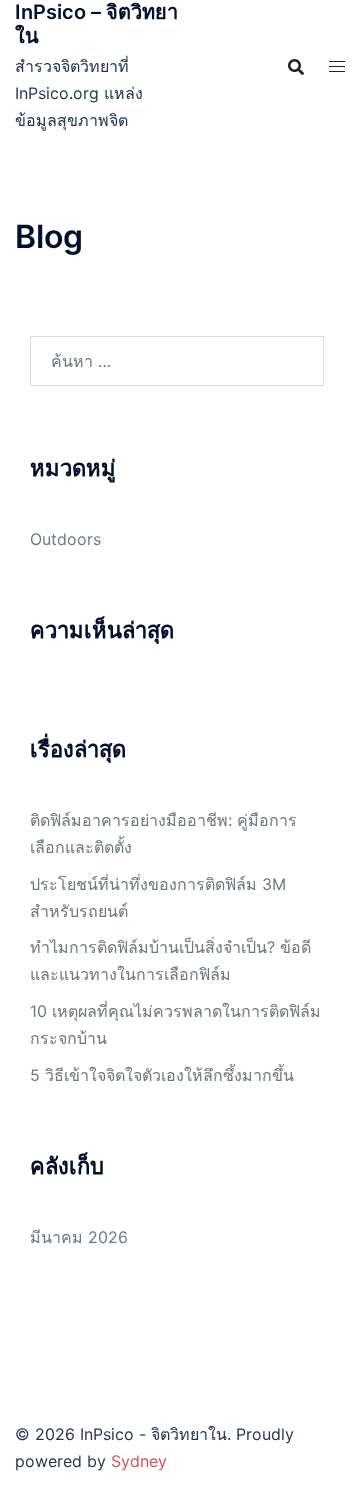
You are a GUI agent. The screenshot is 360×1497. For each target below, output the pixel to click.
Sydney (139, 1461)
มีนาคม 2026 (79, 1237)
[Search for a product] (296, 67)
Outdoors (65, 539)
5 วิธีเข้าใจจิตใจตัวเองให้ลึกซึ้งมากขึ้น (162, 1075)
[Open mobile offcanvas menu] (337, 66)
